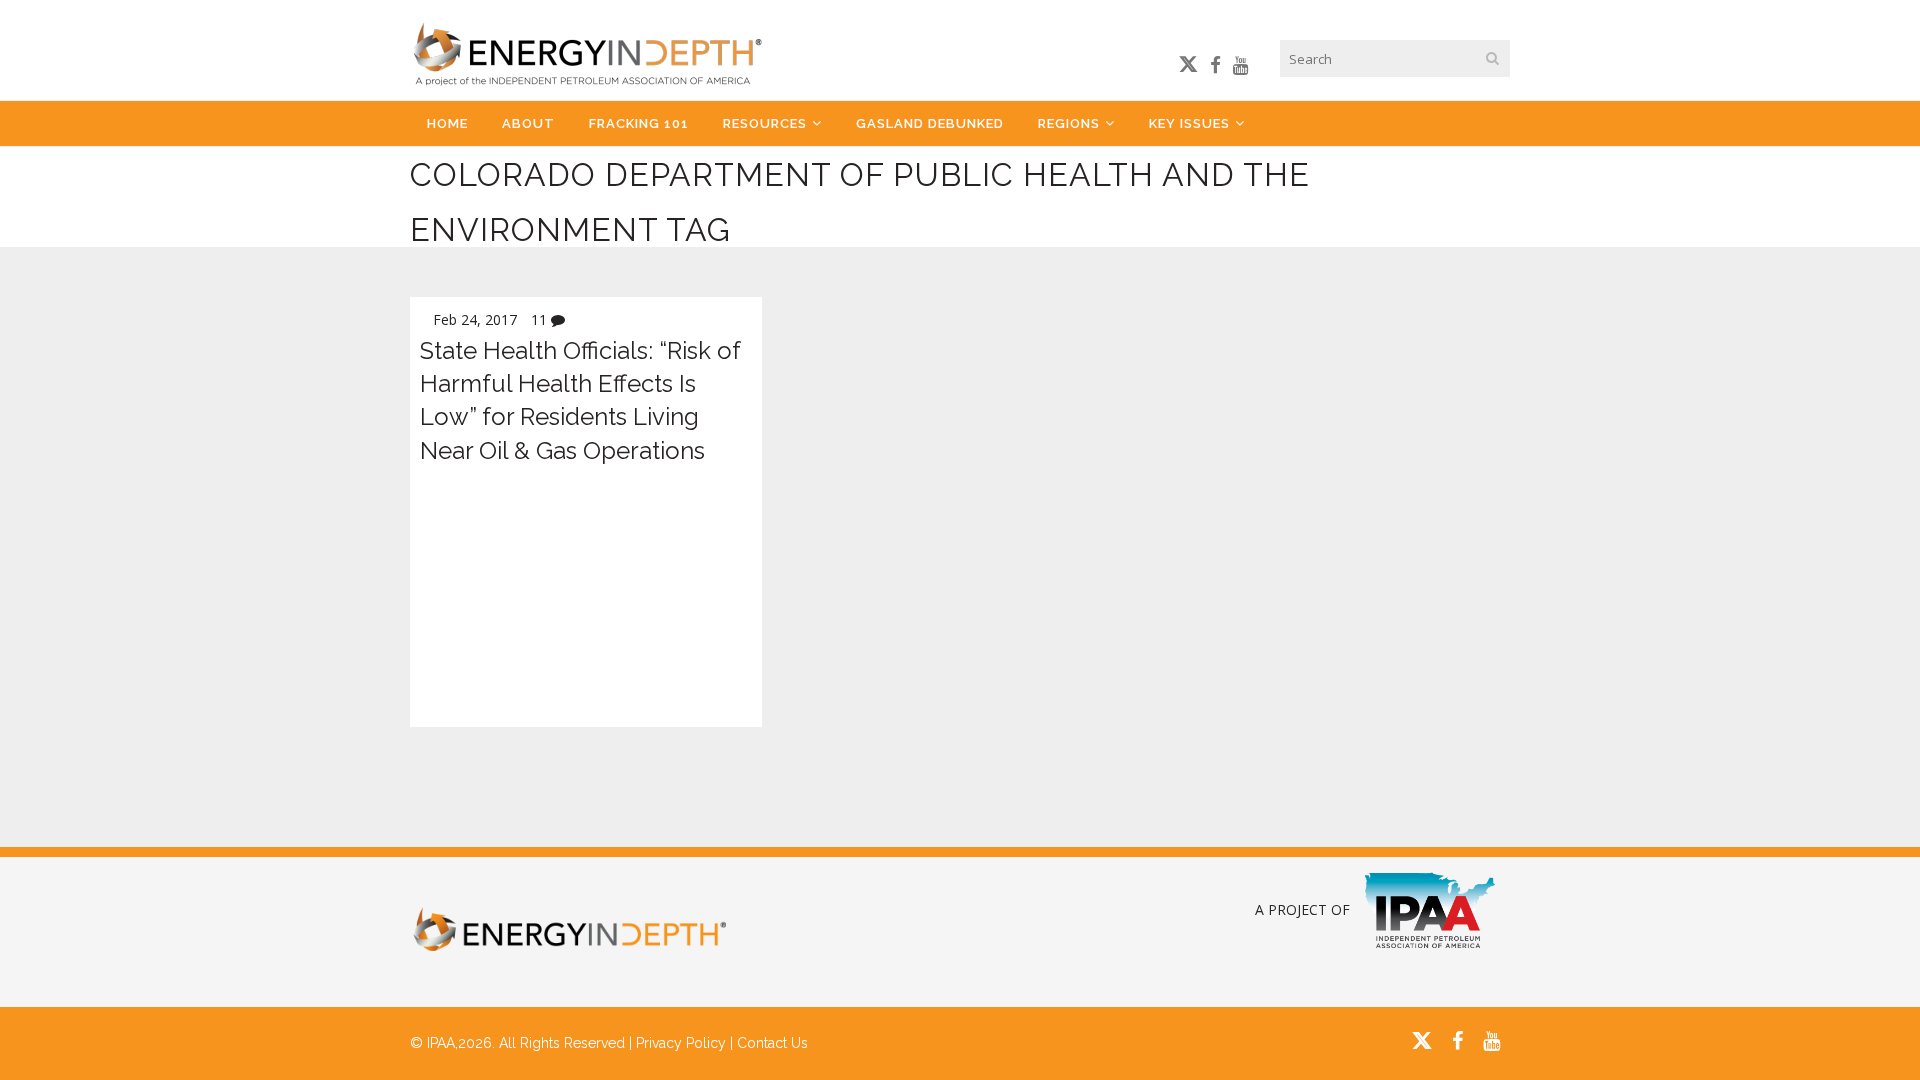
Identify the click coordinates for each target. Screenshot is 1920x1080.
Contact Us (772, 1043)
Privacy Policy (681, 1043)
